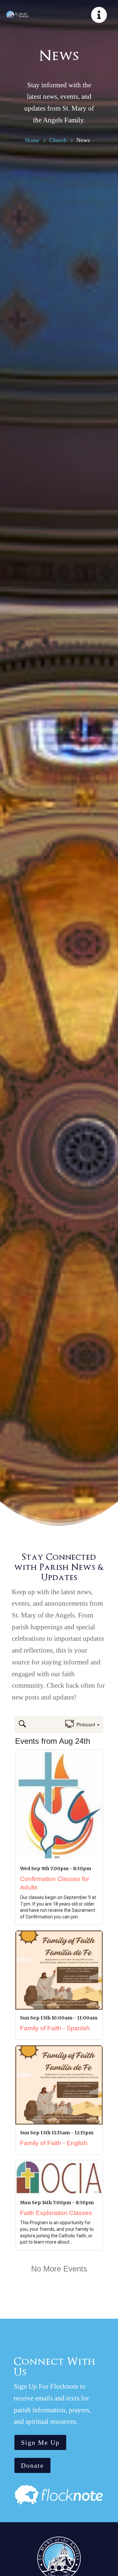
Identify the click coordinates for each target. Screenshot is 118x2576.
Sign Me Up (40, 2442)
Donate (32, 2465)
